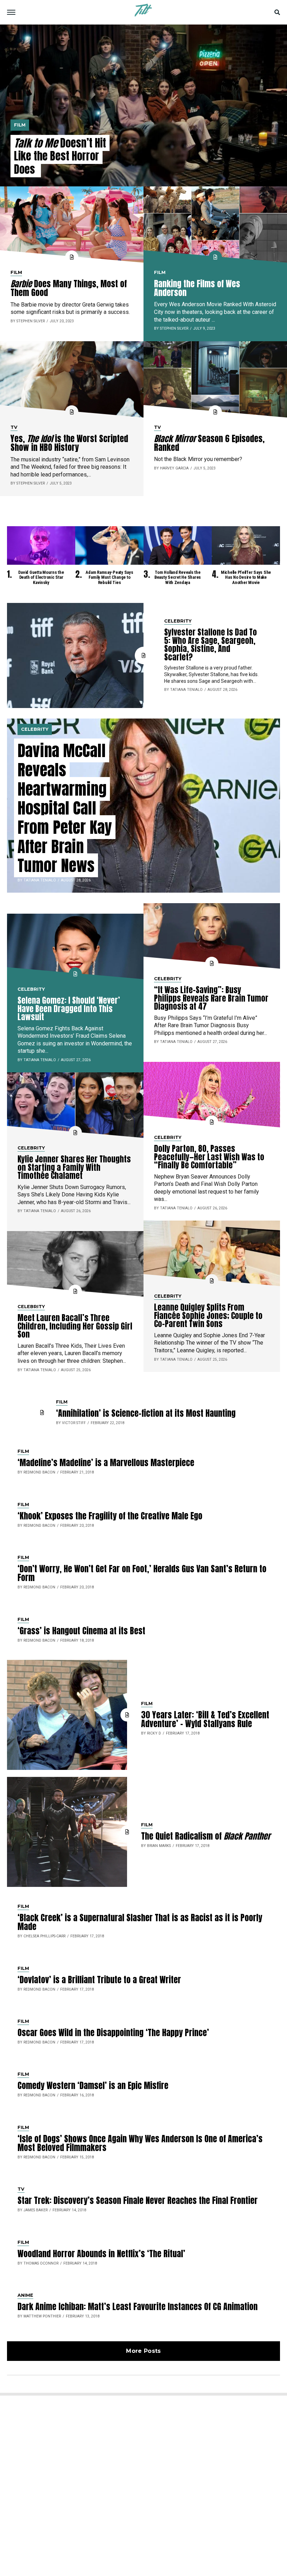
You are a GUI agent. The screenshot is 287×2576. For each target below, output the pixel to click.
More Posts (143, 2351)
